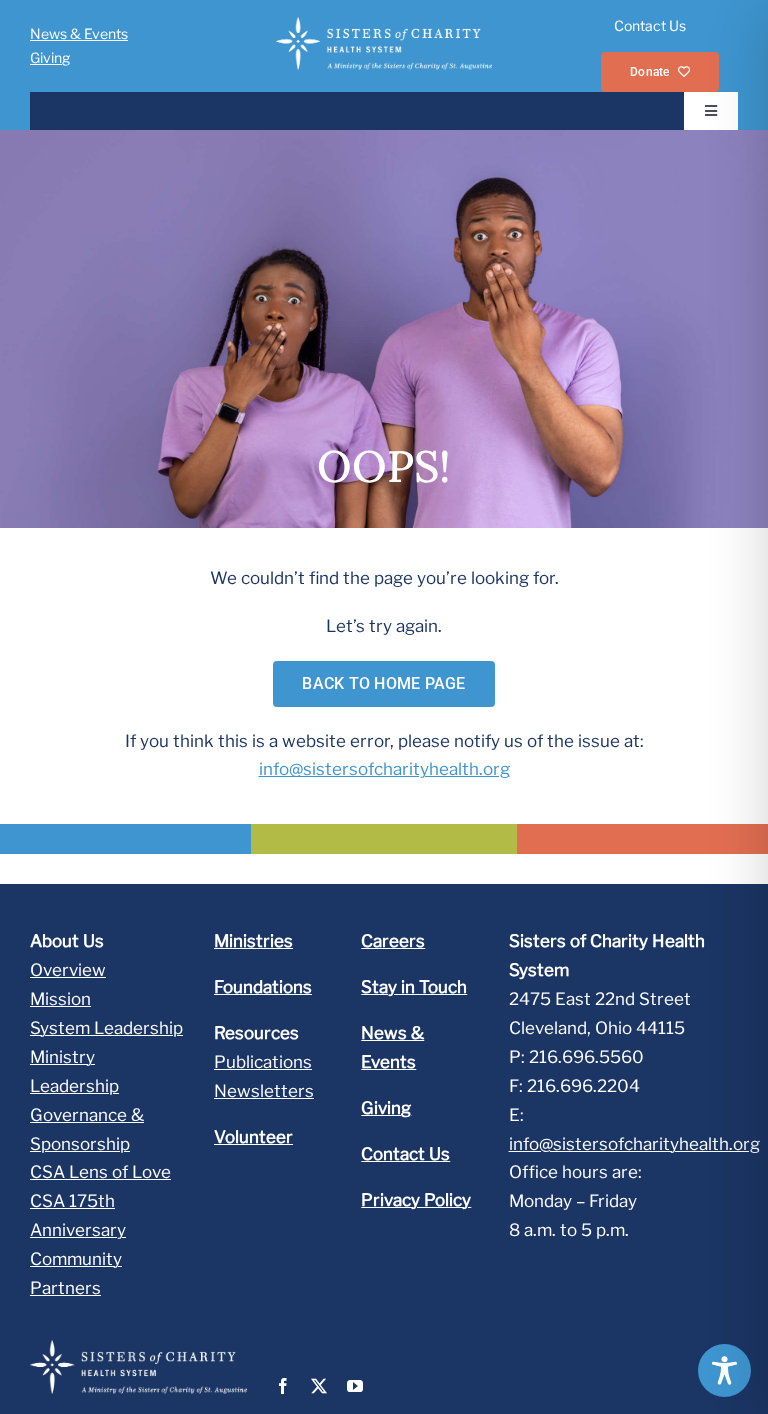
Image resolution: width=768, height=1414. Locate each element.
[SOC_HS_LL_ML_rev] (383, 25)
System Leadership (106, 1028)
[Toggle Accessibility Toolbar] (724, 1370)
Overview (68, 970)
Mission (60, 999)
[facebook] (283, 1386)
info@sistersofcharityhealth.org (384, 769)
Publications (263, 1062)
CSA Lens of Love (100, 1172)
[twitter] (319, 1386)
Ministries (253, 941)
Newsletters (264, 1091)
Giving (50, 57)
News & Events (79, 33)
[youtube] (355, 1386)
